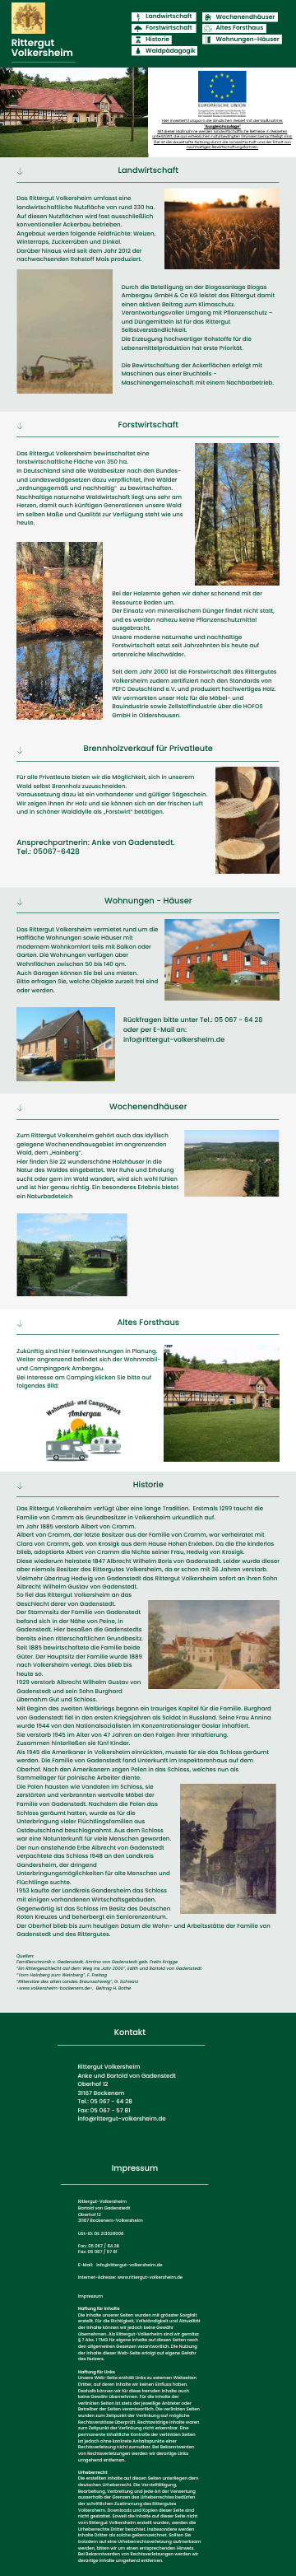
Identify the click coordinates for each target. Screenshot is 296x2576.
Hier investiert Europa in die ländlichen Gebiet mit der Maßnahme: (222, 121)
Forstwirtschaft (169, 28)
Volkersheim (42, 54)
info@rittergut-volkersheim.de (174, 1040)
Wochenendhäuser (246, 17)
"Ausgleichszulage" (222, 126)
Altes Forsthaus (239, 28)
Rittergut (33, 44)
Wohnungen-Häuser (248, 39)
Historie (157, 39)
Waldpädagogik (171, 51)
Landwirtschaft (169, 16)
